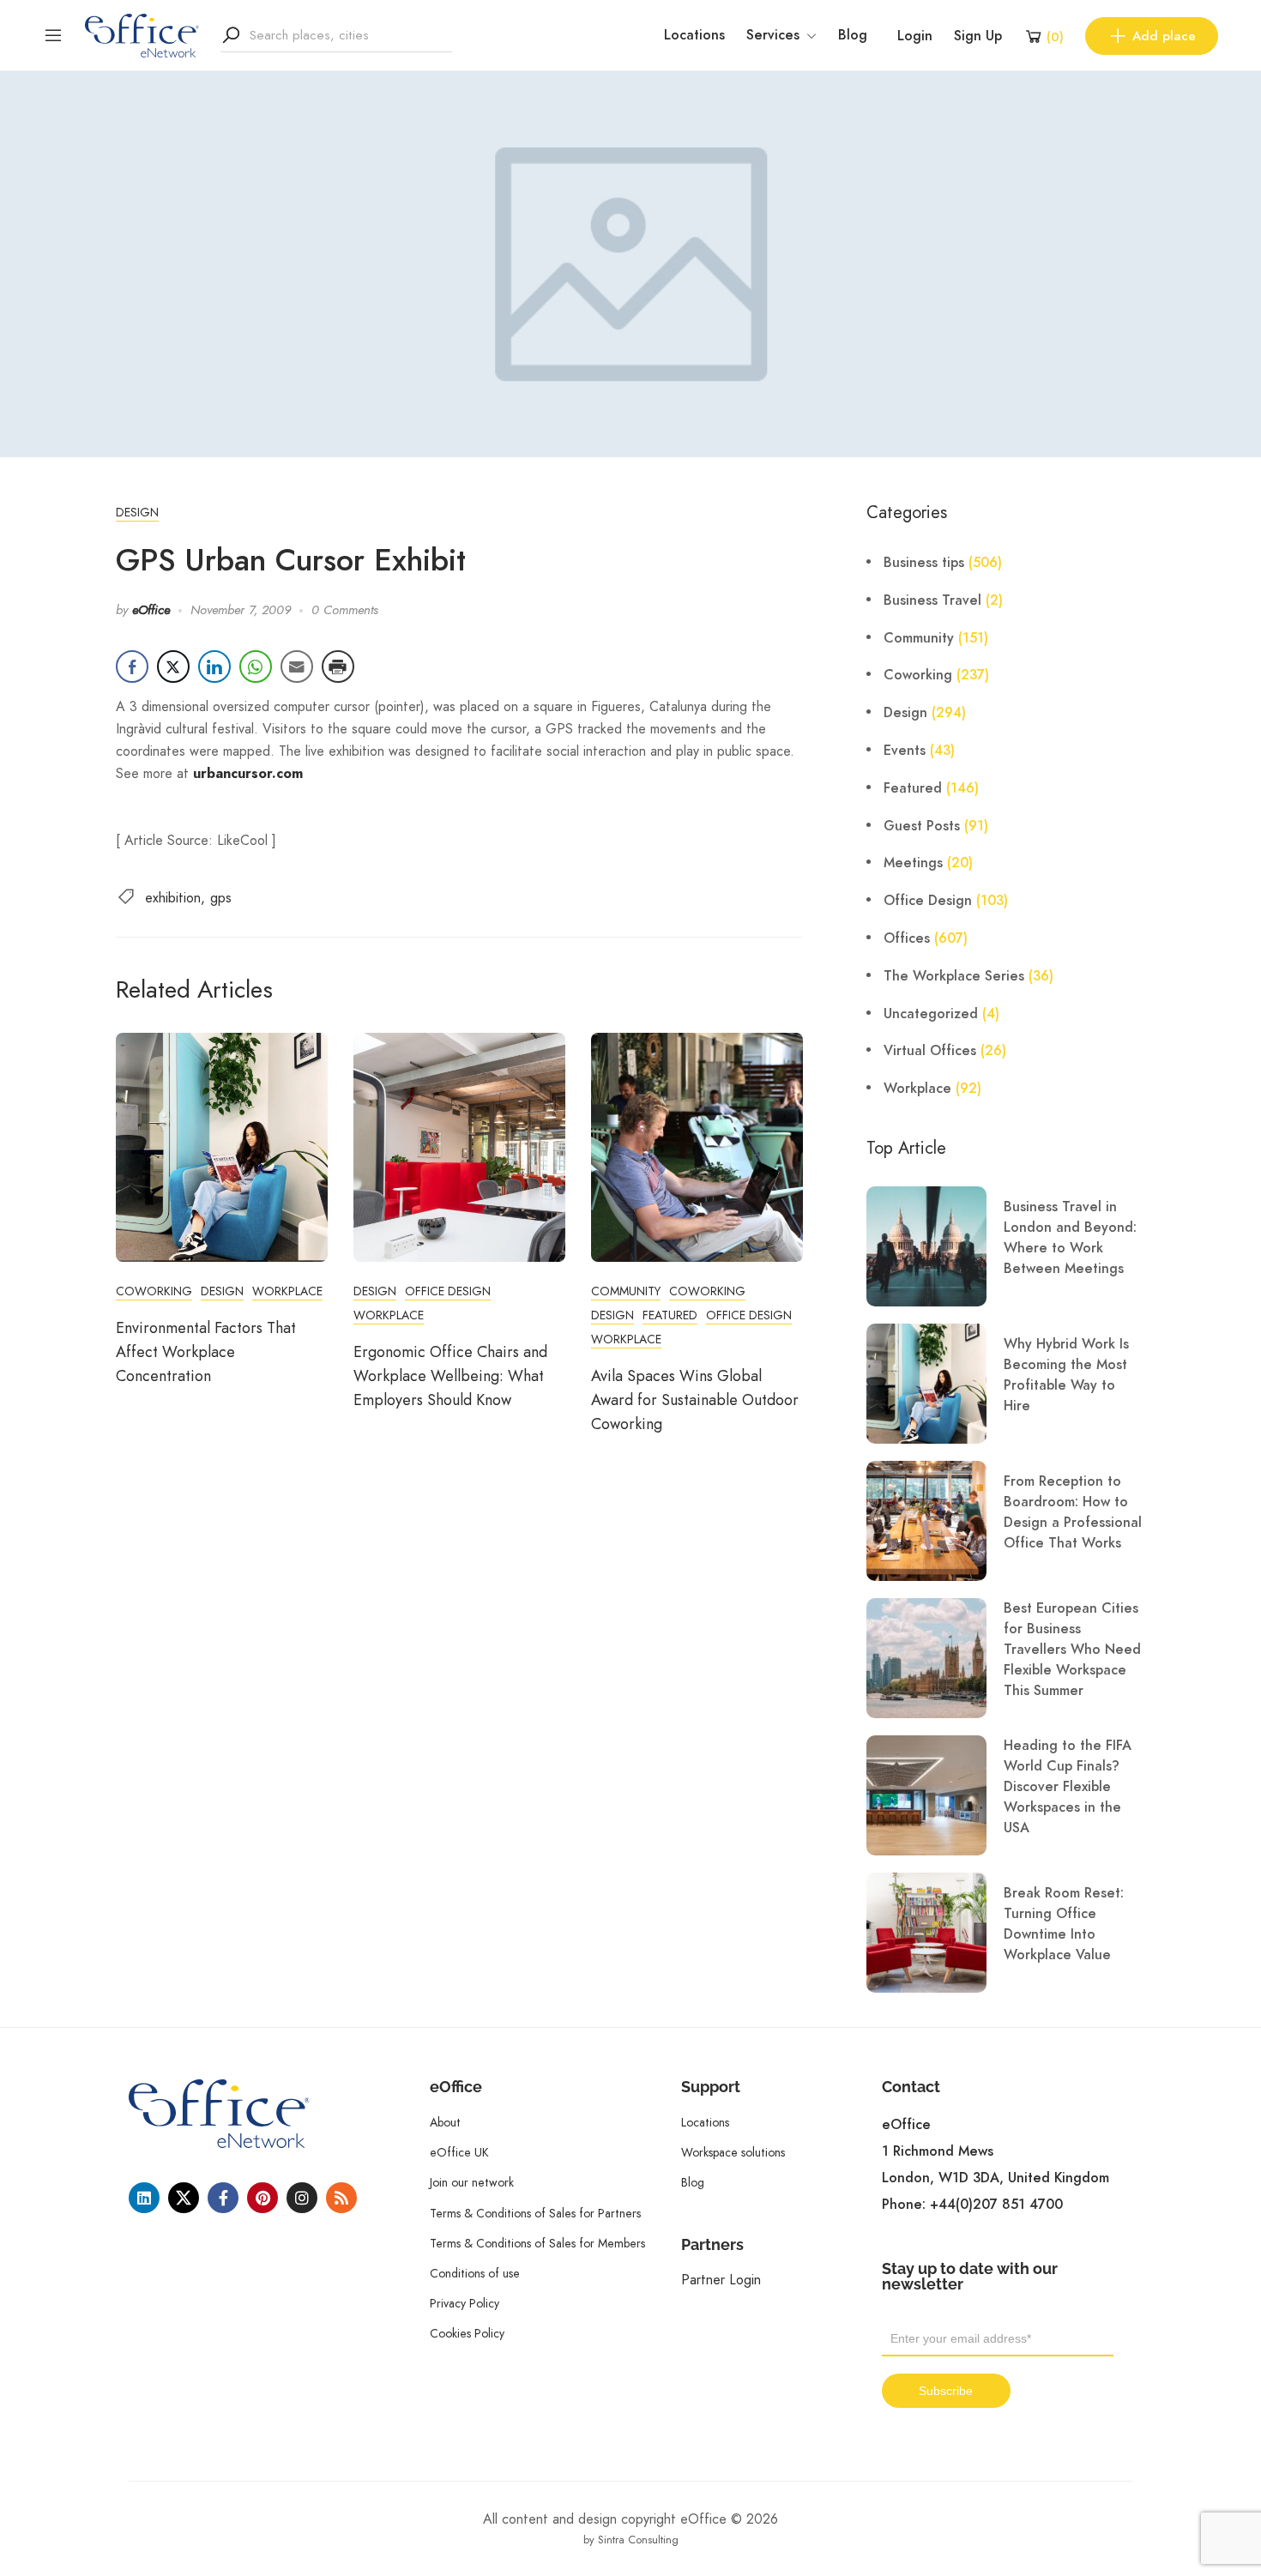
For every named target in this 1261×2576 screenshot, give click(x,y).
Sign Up (978, 36)
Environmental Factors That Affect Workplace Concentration (206, 1352)
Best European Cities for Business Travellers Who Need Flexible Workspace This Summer (1072, 1650)
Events (905, 751)
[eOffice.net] (142, 34)
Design (137, 512)
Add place (1164, 36)
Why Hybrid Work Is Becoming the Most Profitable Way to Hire (1066, 1375)
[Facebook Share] (132, 667)
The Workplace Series (954, 976)
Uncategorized (931, 1014)
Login (915, 36)
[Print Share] (338, 667)
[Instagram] (302, 2198)
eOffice (151, 610)
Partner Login (721, 2280)
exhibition (173, 898)
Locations (694, 35)
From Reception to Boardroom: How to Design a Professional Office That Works (1073, 1512)
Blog (853, 35)
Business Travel (932, 600)
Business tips (924, 563)
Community (626, 1291)
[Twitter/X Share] (173, 667)
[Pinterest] (262, 2198)
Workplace (287, 1291)
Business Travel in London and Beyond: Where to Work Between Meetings (1070, 1238)
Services (773, 35)
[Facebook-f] (223, 2198)
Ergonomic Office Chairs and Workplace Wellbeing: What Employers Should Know (450, 1376)
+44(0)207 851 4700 (996, 2205)
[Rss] (341, 2198)
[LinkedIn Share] (214, 667)
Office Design (448, 1291)
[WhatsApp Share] (256, 667)
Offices (907, 938)
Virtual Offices (930, 1051)
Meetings (913, 863)
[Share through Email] (297, 667)
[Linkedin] (144, 2198)
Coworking (154, 1291)
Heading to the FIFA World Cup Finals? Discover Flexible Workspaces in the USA (1068, 1787)
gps (221, 898)
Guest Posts (922, 826)
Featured (670, 1315)
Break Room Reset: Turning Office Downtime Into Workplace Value (1064, 1924)
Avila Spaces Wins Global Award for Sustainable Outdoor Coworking (695, 1400)
